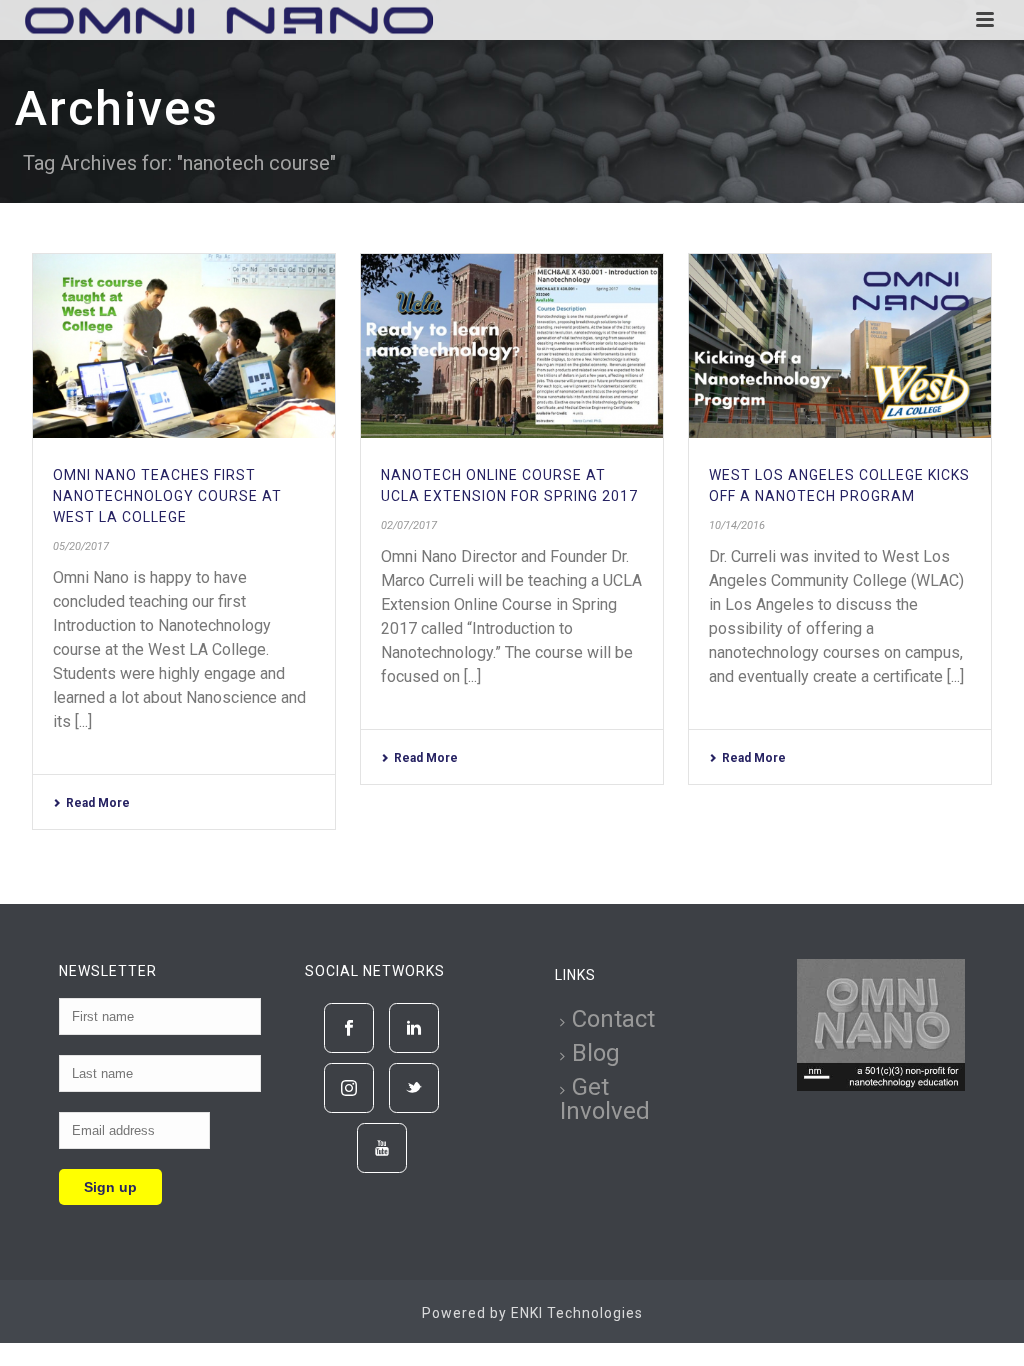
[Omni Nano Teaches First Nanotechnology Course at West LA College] (184, 346)
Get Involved (605, 1099)
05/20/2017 (81, 546)
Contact (613, 1019)
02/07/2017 (409, 525)
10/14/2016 (737, 525)
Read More (98, 803)
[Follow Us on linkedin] (414, 1028)
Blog (596, 1053)
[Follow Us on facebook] (349, 1028)
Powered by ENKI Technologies (532, 1313)
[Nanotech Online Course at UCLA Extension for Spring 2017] (512, 346)
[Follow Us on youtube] (382, 1148)
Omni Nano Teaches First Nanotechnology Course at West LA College (167, 496)
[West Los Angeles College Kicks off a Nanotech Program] (840, 346)
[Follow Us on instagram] (349, 1088)
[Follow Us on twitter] (414, 1088)
